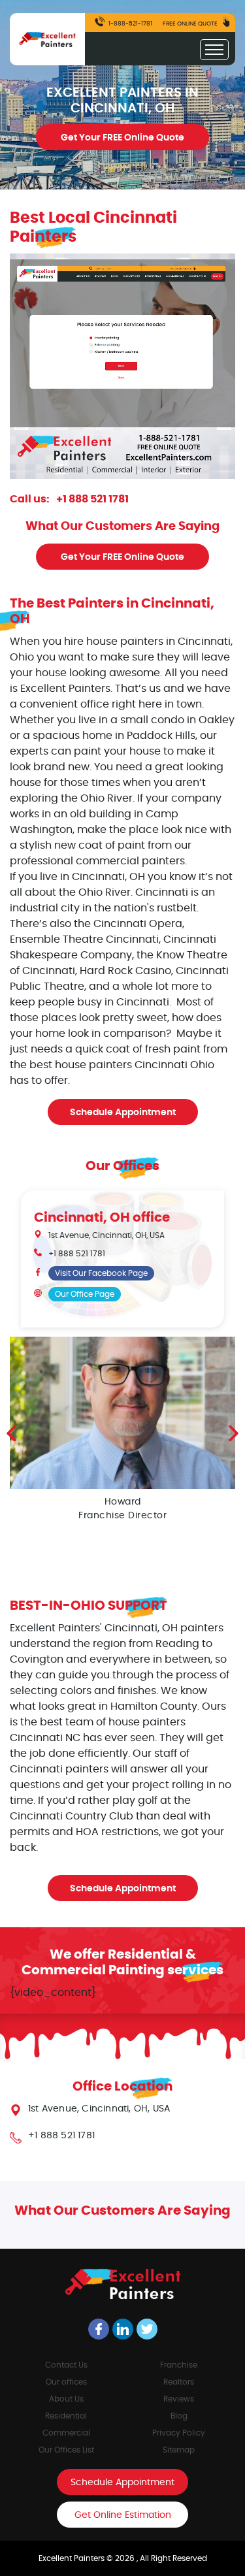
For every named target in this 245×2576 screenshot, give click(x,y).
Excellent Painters (73, 2558)
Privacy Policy (179, 2433)
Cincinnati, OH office (102, 1218)
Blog (179, 2416)
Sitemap (179, 2450)
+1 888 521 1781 (92, 499)
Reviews (179, 2399)
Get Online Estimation (123, 2515)
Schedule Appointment (123, 1113)
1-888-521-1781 (130, 24)
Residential (66, 2416)
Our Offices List (66, 2450)
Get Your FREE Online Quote (122, 138)
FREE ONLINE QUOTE (191, 24)
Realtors (179, 2382)
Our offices (66, 2382)
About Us (66, 2399)
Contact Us (66, 2365)
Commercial (66, 2433)
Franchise (179, 2365)
